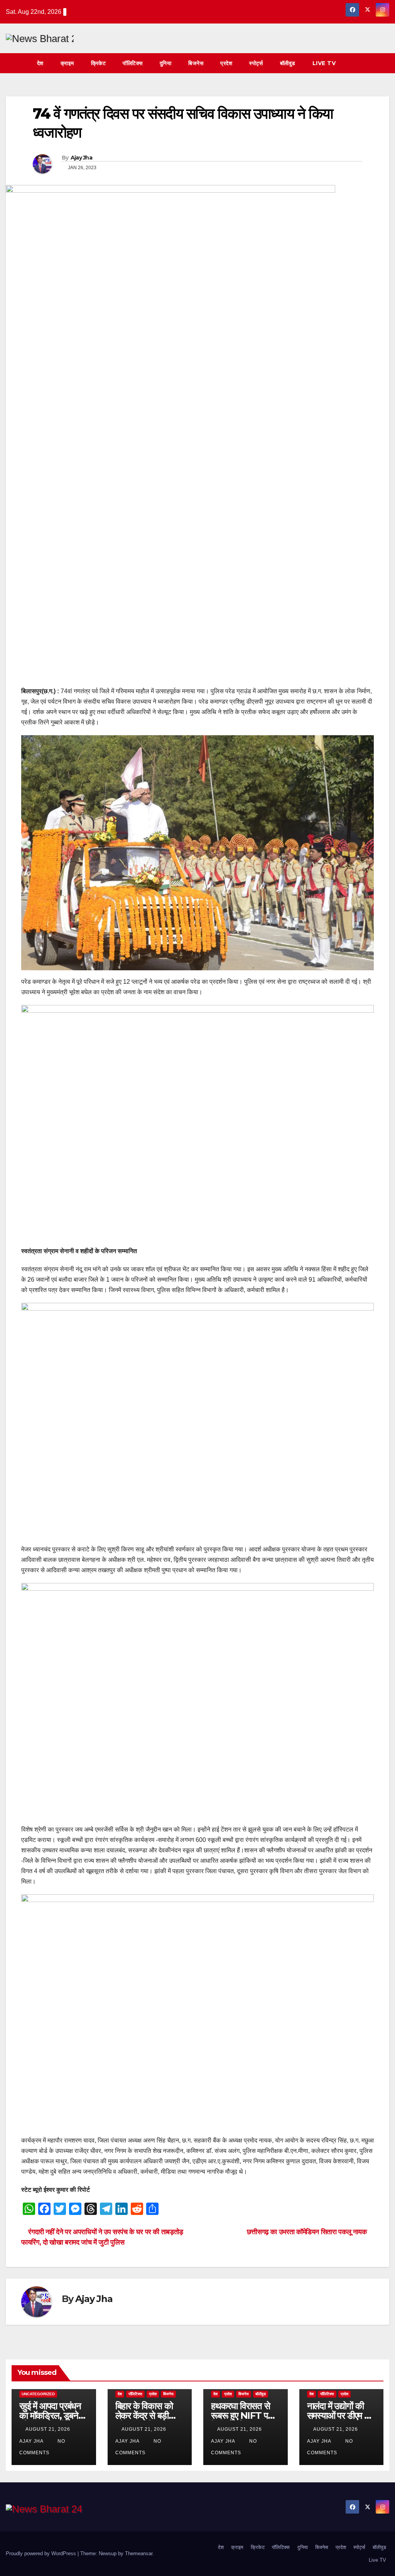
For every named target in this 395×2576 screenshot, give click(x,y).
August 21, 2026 (49, 2429)
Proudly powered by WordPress (42, 2553)
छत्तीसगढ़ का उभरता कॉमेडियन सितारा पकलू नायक (308, 2232)
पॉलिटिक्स (133, 63)
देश (40, 63)
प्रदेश (226, 63)
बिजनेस (196, 63)
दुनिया (166, 63)
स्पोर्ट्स (256, 63)
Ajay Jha (81, 158)
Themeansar (139, 2553)
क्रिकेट (99, 63)
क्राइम (67, 63)
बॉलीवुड (288, 63)
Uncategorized (38, 2394)
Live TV (324, 63)
